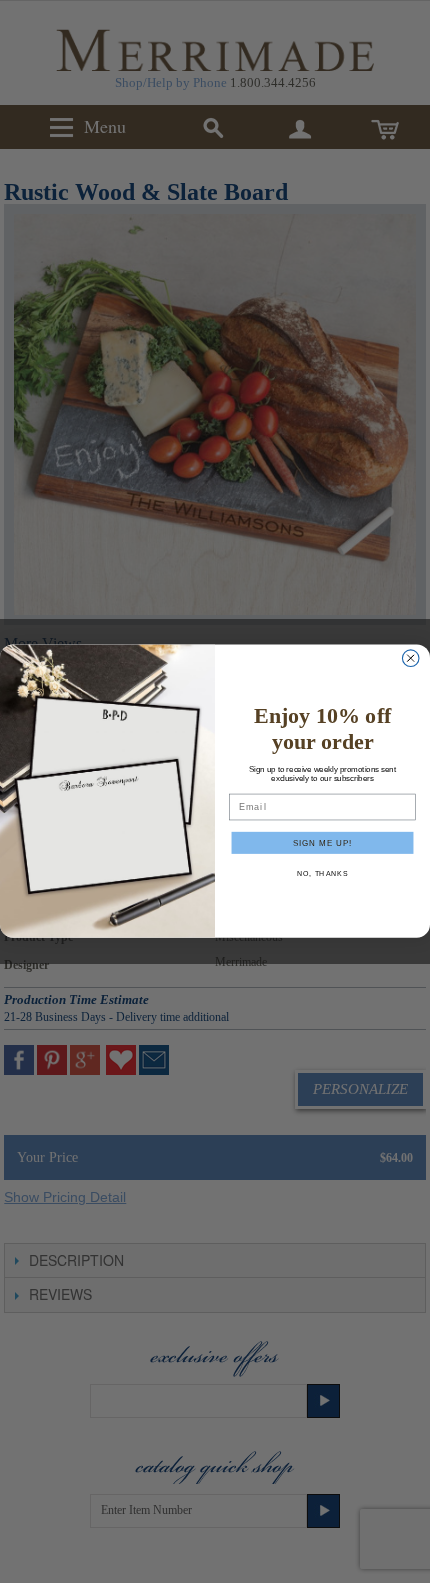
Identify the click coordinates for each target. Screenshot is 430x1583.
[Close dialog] (410, 658)
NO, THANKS (322, 874)
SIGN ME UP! (323, 843)
